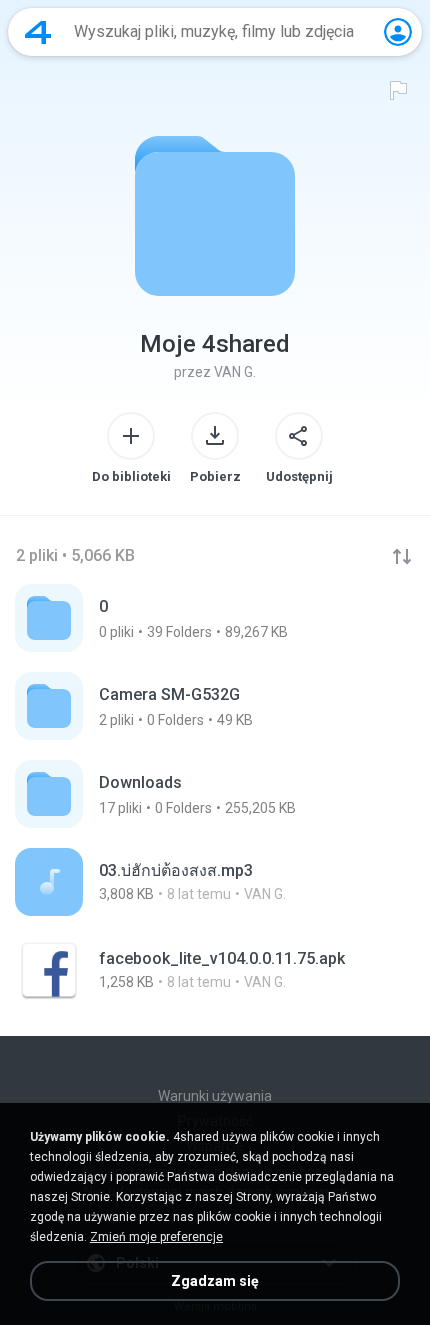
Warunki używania (215, 1096)
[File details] (215, 882)
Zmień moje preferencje (156, 1237)
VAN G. (235, 372)
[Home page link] (38, 32)
